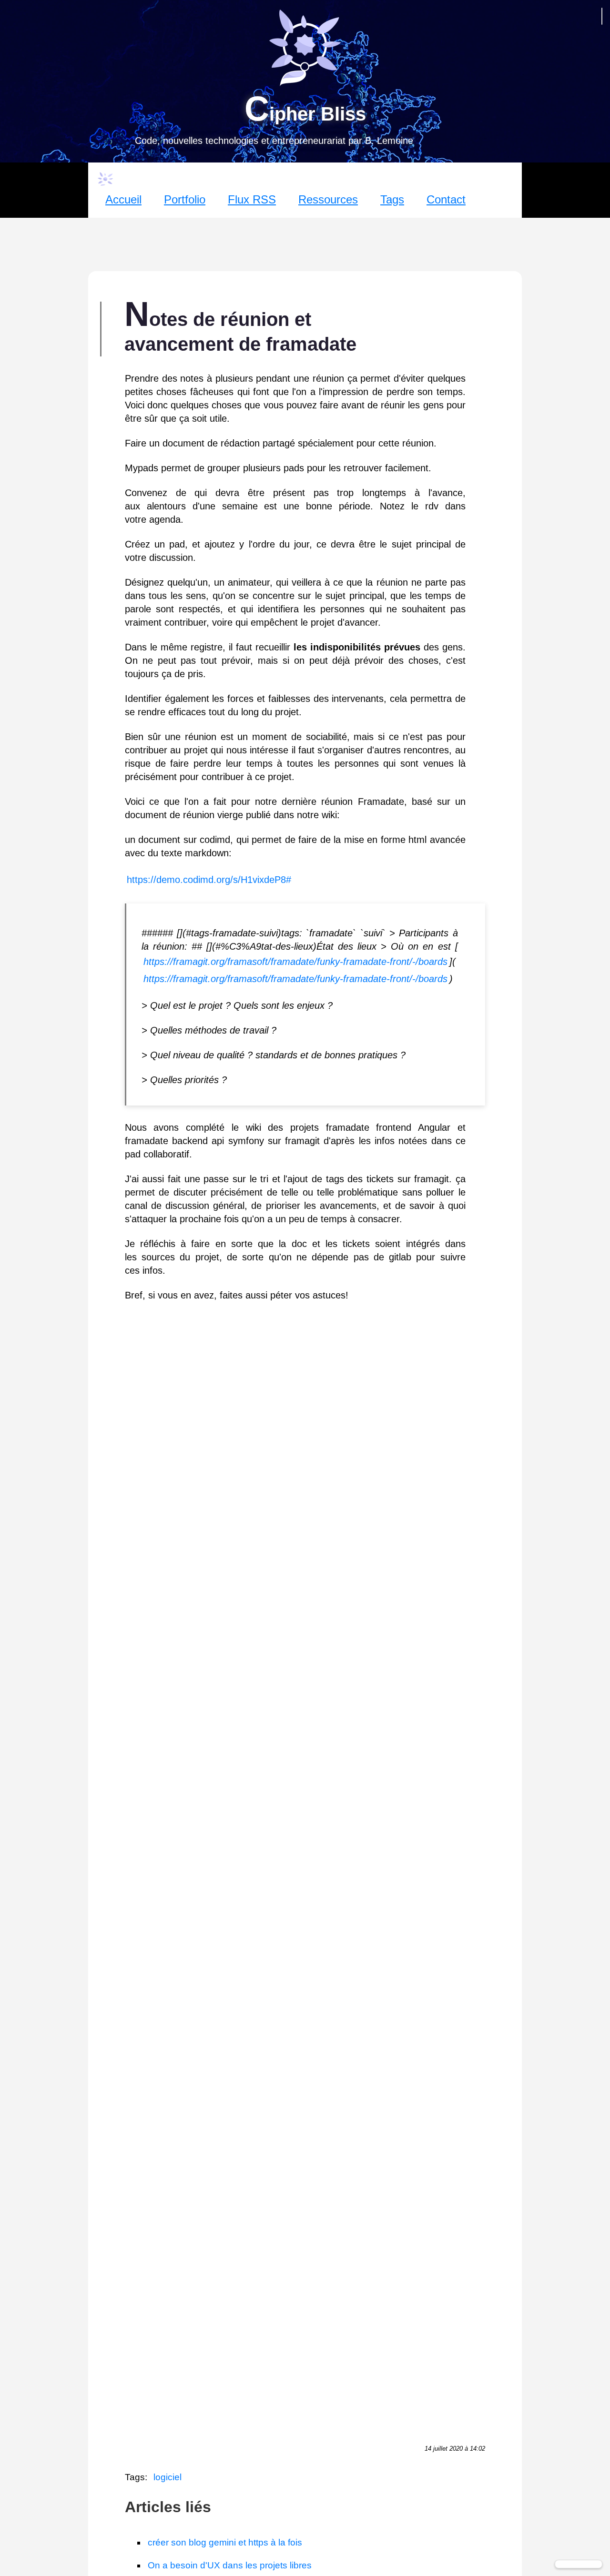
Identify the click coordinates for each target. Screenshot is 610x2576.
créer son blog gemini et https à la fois (225, 2542)
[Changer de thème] (579, 2564)
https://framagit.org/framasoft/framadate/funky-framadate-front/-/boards (295, 962)
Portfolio (185, 199)
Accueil (123, 199)
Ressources (328, 199)
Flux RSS (252, 199)
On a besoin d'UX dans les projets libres (230, 2565)
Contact (446, 199)
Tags (392, 199)
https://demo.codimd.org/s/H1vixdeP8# (209, 880)
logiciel (168, 2477)
